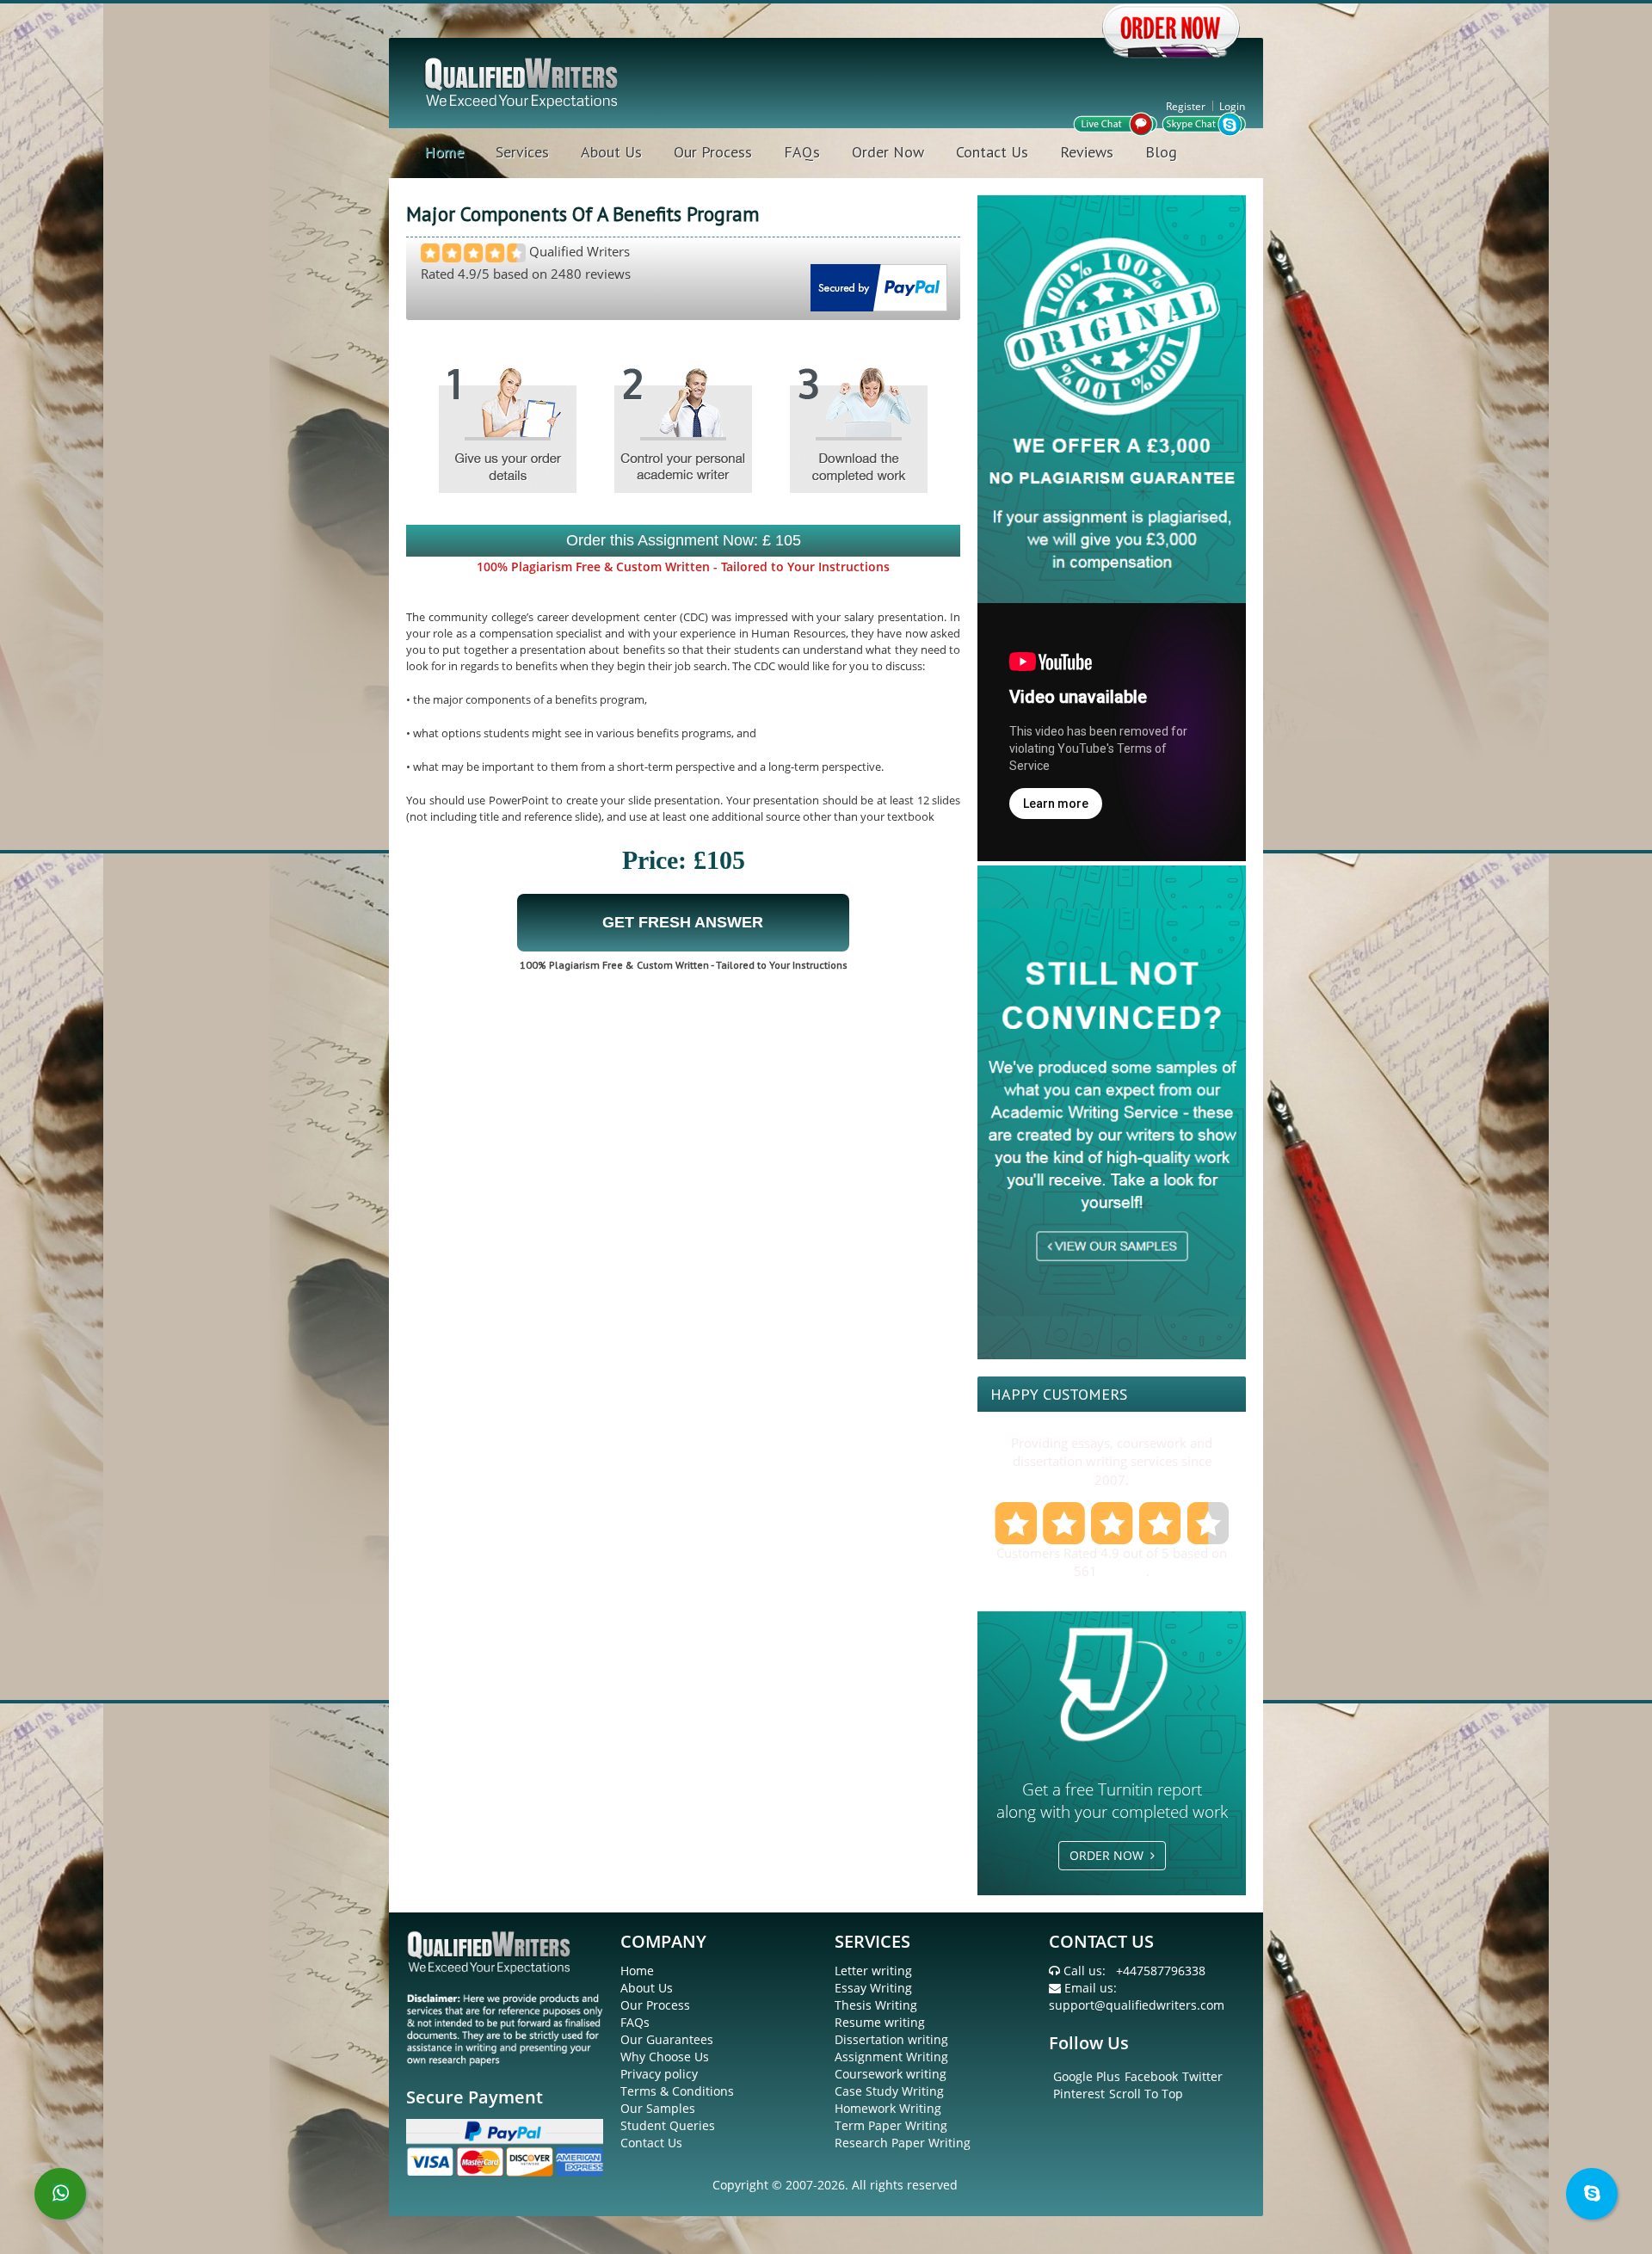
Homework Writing (888, 2108)
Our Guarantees (667, 2039)
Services (522, 152)
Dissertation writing (891, 2039)
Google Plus (1087, 2076)
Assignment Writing (891, 2057)
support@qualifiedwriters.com (1137, 2005)
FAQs (802, 152)
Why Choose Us (665, 2057)
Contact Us (992, 152)
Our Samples (658, 2108)
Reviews (1087, 152)
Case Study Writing (889, 2091)
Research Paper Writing (903, 2143)
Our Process (713, 152)
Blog (1161, 152)
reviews (1123, 1571)
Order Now (888, 152)
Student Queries (668, 2125)
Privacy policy (659, 2074)
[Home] (523, 81)
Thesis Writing (876, 2005)
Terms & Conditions (677, 2091)
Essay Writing (873, 1988)
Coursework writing (891, 2074)
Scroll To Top (1146, 2094)
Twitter (1202, 2076)
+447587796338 (1161, 1971)
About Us (611, 152)
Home (444, 152)
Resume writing (880, 2022)
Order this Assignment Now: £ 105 (684, 540)
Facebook (1151, 2076)
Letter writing (873, 1971)
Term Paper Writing (891, 2125)
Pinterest (1079, 2094)
